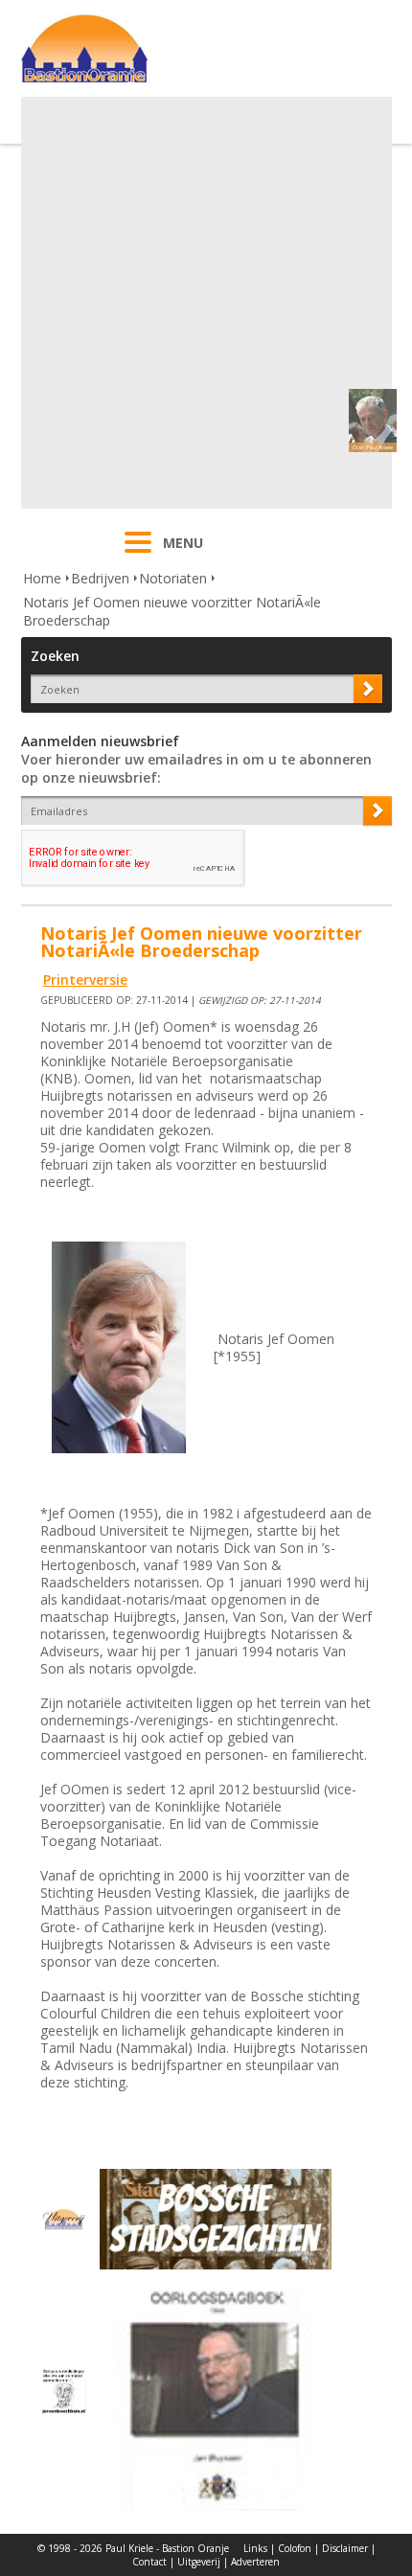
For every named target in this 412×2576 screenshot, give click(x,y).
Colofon (295, 2548)
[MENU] (138, 555)
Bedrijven (100, 578)
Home (42, 578)
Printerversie (85, 980)
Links (255, 2548)
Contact (149, 2562)
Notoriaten (173, 578)
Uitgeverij (199, 2562)
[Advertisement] (206, 303)
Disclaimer (345, 2548)
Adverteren (255, 2562)
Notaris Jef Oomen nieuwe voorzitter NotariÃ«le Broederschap (172, 611)
